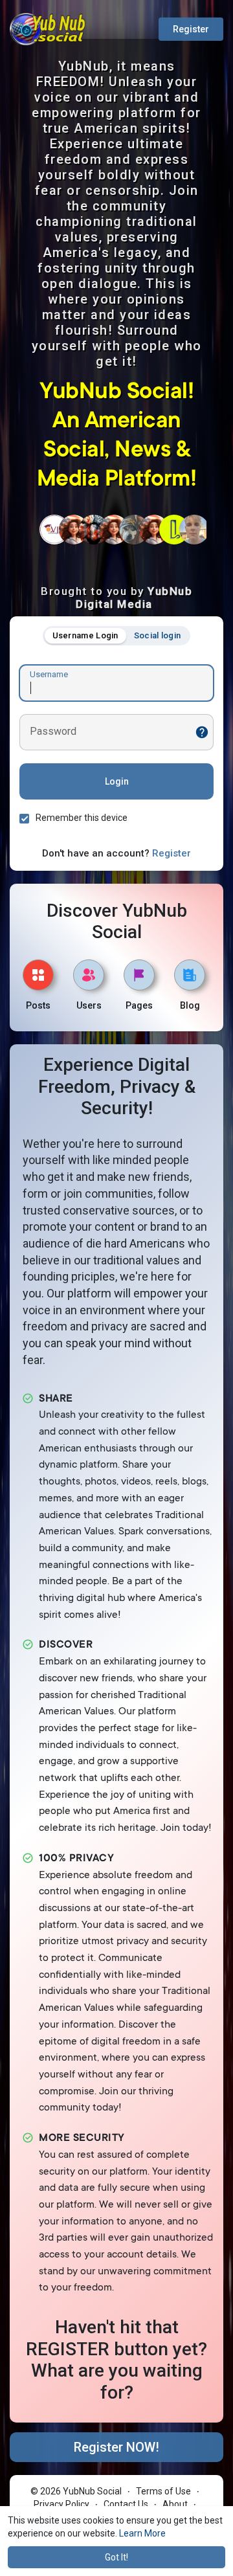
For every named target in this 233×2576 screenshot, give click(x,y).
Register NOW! (116, 2447)
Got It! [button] (116, 2557)
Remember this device (82, 818)
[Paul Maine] (134, 530)
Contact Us (126, 2504)
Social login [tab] (158, 635)
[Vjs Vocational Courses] (54, 530)
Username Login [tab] (85, 635)
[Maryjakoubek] (74, 530)
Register (191, 29)
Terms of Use (163, 2491)
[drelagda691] (114, 530)
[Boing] (154, 530)
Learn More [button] (142, 2533)
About (175, 2504)
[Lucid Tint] (174, 530)
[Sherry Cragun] (194, 530)
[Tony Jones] (94, 530)
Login (117, 781)
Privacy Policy (61, 2504)
